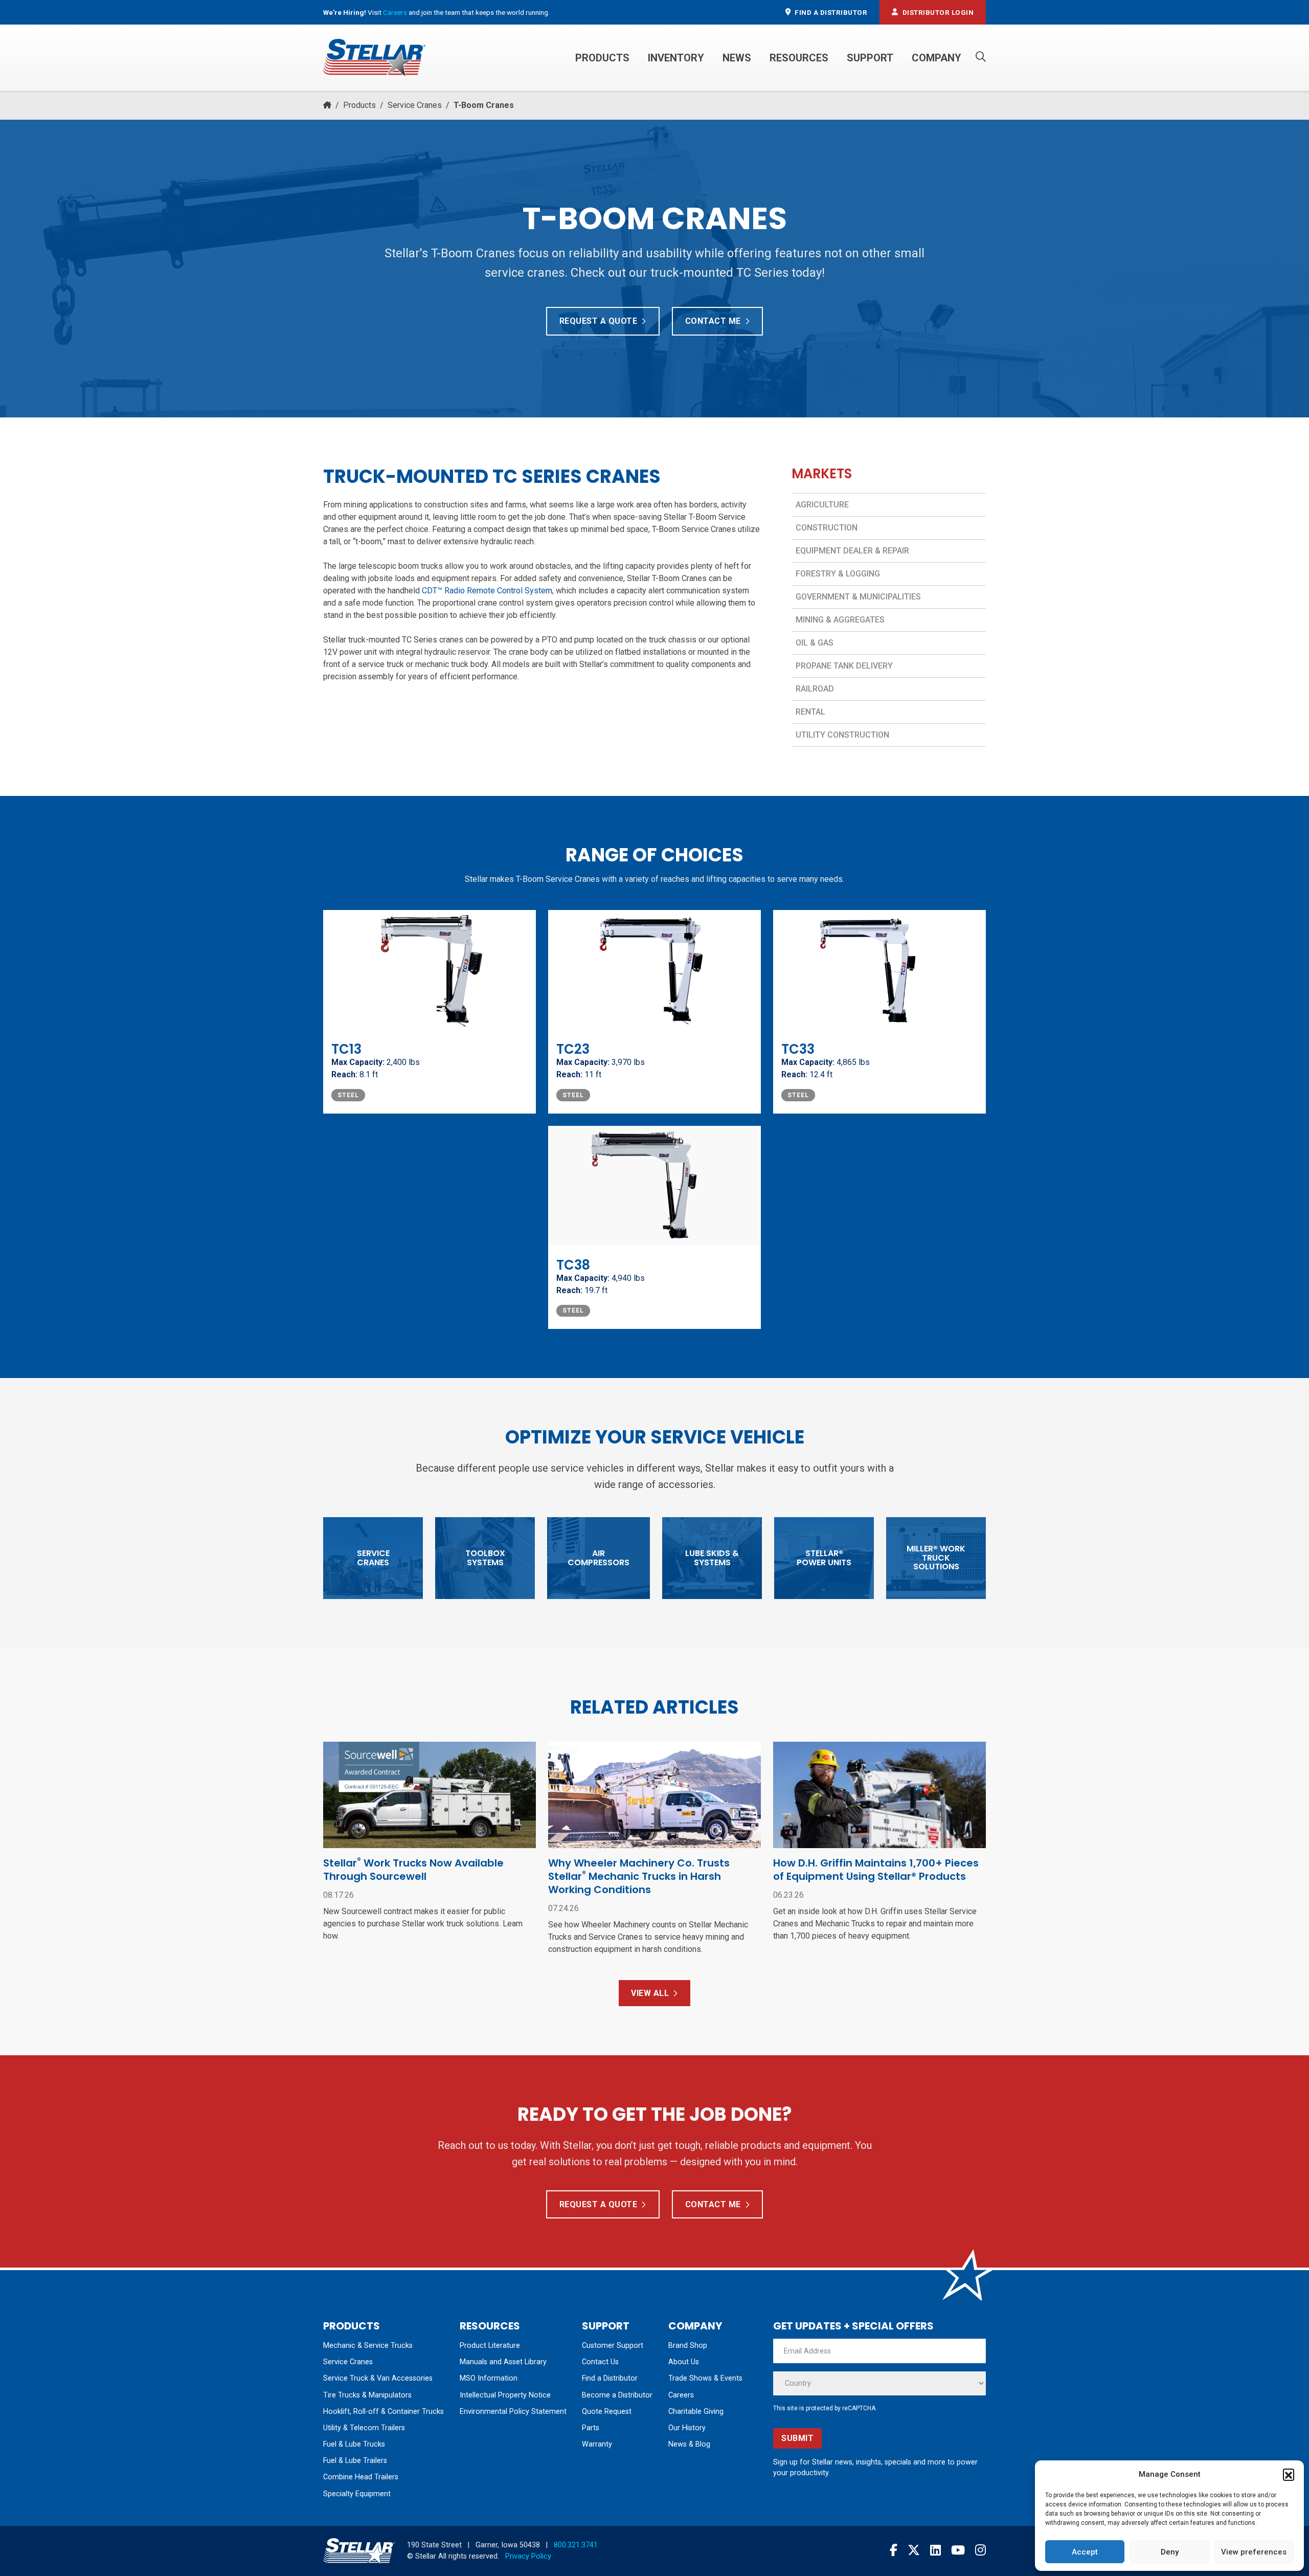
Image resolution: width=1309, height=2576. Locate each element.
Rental (810, 712)
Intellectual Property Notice (505, 2395)
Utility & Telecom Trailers (364, 2428)
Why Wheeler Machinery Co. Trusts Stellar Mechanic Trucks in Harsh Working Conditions (639, 1876)
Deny (1170, 2552)
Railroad (815, 689)
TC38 (573, 1265)
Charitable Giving (696, 2412)
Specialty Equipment (357, 2494)
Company (936, 58)
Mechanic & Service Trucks (368, 2346)
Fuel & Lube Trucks (354, 2444)
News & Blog (689, 2444)
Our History (687, 2428)
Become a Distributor (617, 2395)
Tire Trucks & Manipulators (367, 2395)
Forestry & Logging (838, 574)
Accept (1085, 2552)
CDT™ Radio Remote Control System (487, 591)
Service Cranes (415, 105)
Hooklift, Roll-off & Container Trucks (383, 2412)
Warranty (597, 2444)
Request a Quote (599, 321)
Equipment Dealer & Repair (852, 551)
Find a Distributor (610, 2378)
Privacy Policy (528, 2556)
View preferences (1254, 2552)
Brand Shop (688, 2346)
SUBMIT (797, 2438)
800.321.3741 (576, 2545)
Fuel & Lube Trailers (355, 2461)
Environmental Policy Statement (513, 2412)
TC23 (573, 1049)
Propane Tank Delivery (844, 666)
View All (650, 1993)
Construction (827, 528)
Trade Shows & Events (705, 2378)
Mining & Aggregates (840, 620)
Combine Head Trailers (361, 2477)
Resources (799, 58)
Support (870, 58)
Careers (395, 12)
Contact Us (600, 2362)
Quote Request (607, 2412)
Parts (591, 2428)
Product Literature (490, 2346)
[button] (1289, 2474)
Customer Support (613, 2346)
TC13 (346, 1049)
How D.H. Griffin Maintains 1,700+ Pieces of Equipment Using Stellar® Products (876, 1870)
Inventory (676, 58)
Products (602, 58)
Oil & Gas (815, 643)
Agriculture (822, 505)
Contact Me (713, 321)
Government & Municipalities (858, 597)
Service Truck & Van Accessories (378, 2378)
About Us (684, 2362)
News (737, 58)
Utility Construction (842, 735)
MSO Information (489, 2378)
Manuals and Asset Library (503, 2362)
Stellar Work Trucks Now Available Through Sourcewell (413, 1870)
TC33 (798, 1049)
